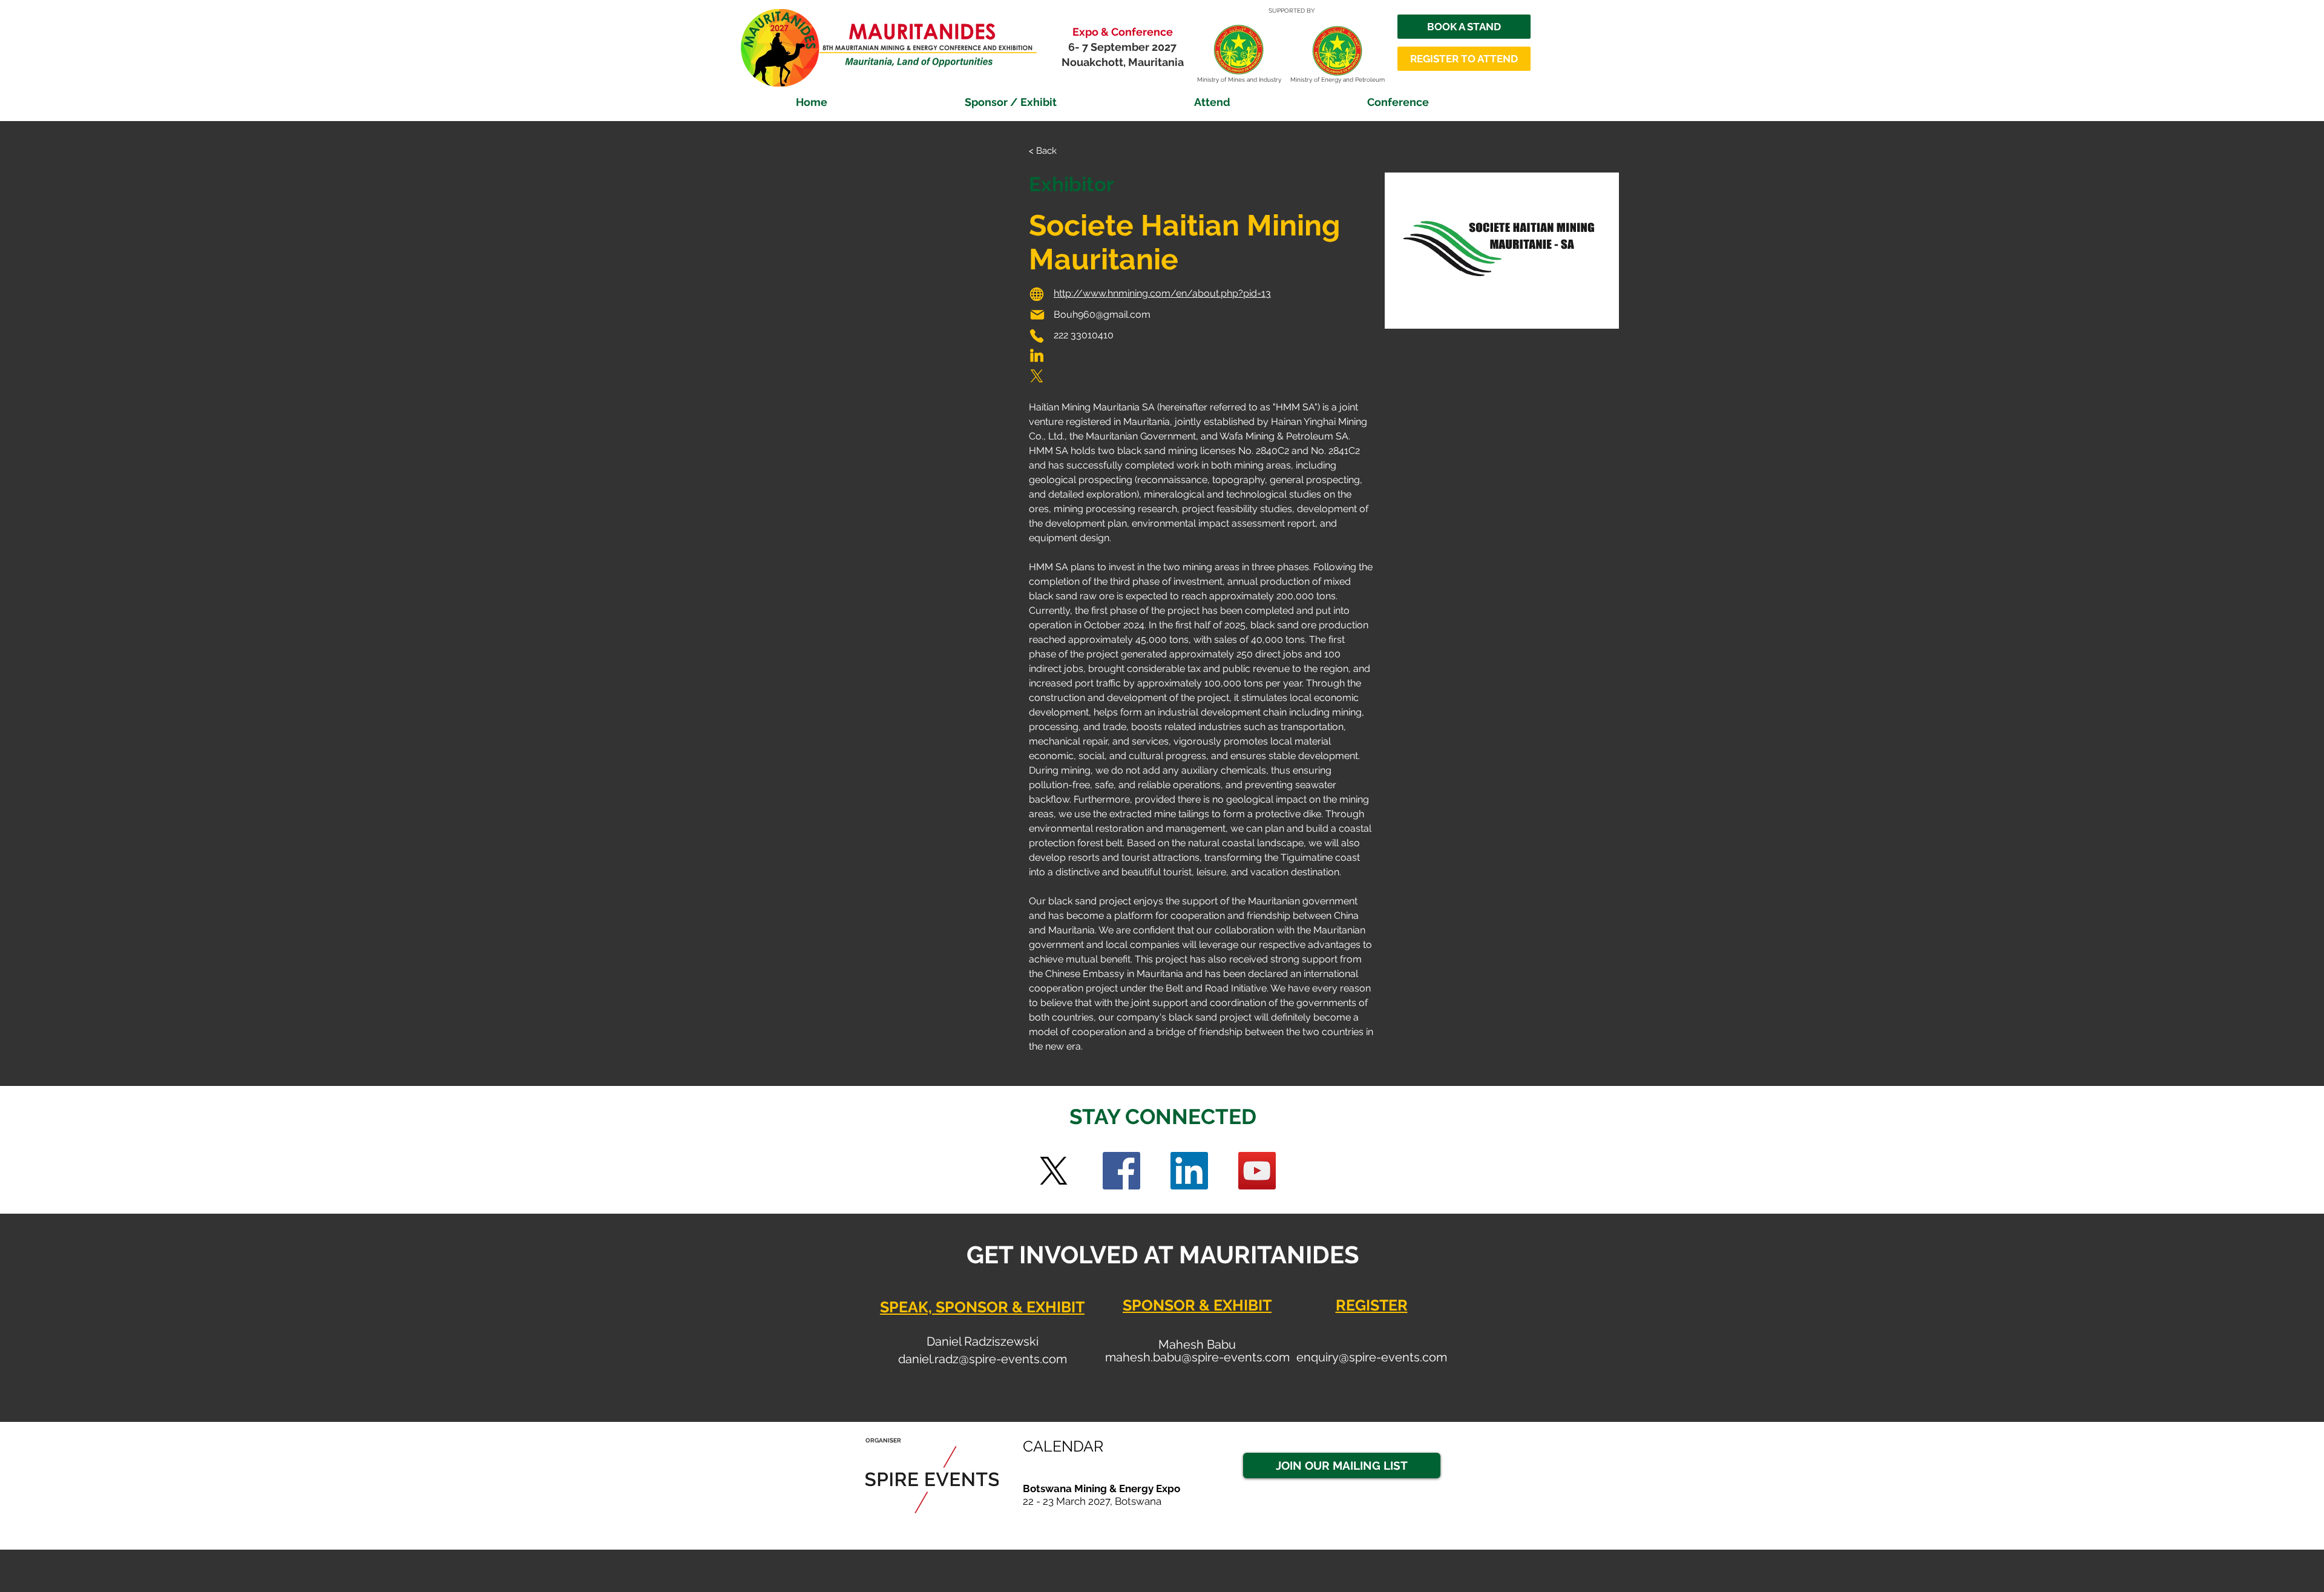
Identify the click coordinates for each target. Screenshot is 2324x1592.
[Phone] (1037, 336)
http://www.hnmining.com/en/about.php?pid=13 (1162, 293)
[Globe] (1037, 294)
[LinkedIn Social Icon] (1189, 1171)
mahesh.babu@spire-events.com (1197, 1357)
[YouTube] (1257, 1171)
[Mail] (1037, 315)
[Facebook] (1121, 1171)
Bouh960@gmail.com (1102, 314)
